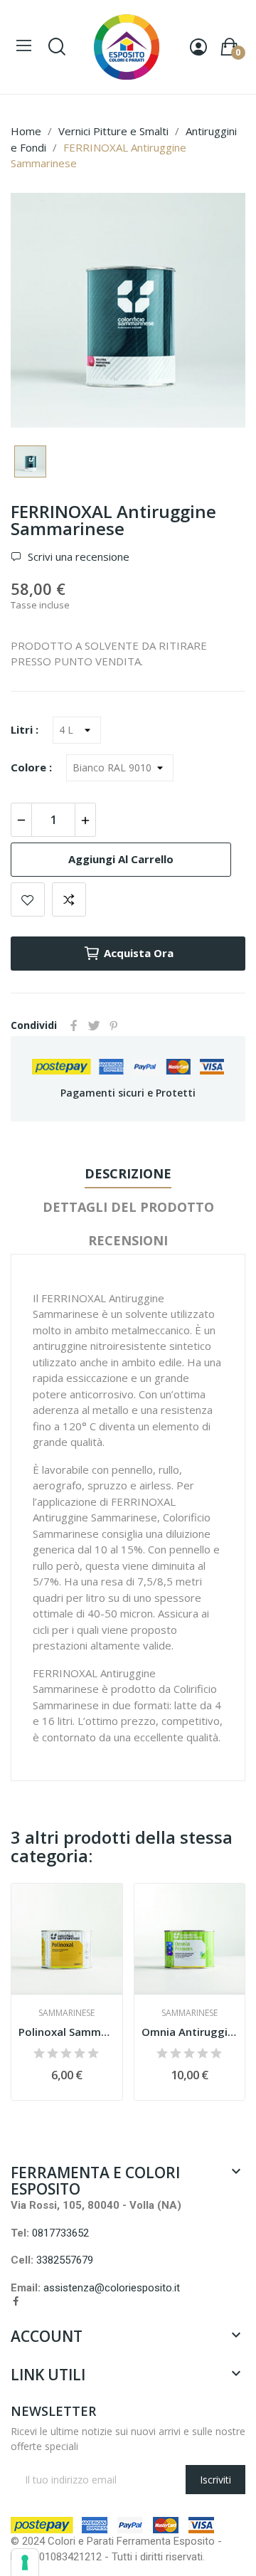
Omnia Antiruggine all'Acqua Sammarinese (190, 2032)
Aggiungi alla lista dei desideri (28, 899)
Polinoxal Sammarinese (67, 2032)
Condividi (74, 1025)
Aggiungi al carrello (121, 859)
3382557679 (65, 2260)
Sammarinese (66, 2013)
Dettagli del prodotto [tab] (128, 1207)
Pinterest (114, 1025)
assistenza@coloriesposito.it (112, 2288)
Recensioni (128, 1240)
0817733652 (60, 2233)
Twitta (94, 1025)
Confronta (69, 899)
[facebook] (16, 2301)
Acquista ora (139, 953)
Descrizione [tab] (128, 1173)
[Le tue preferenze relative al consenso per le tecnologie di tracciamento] (25, 2562)
